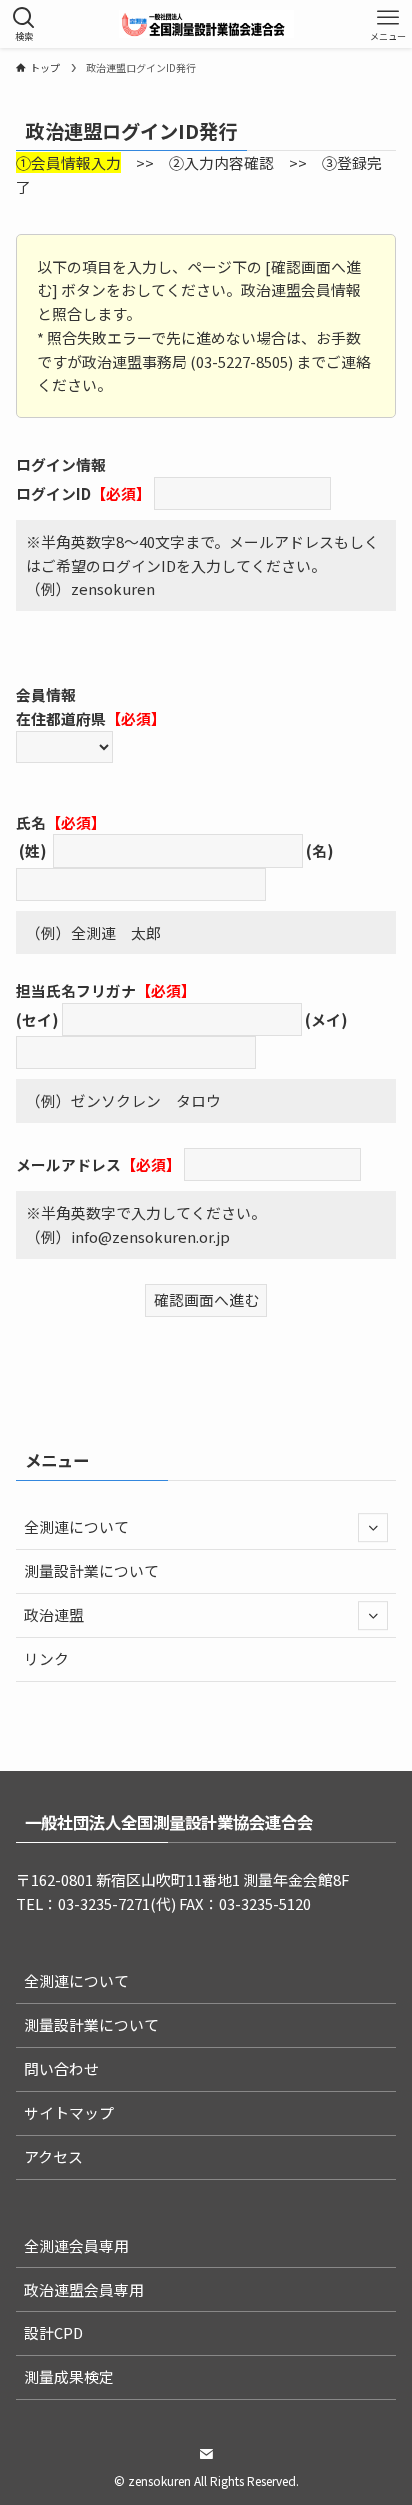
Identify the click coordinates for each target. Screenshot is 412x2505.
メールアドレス (68, 1164)
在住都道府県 (61, 718)
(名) (320, 850)
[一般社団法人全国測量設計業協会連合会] (206, 24)
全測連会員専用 (76, 2245)
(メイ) (326, 1019)
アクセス (53, 2156)
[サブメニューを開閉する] (373, 1528)
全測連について (76, 1526)
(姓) (33, 850)
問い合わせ (61, 2068)
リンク (46, 1658)
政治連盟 (54, 1614)
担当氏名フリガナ (76, 990)
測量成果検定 (69, 2376)
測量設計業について (91, 1570)
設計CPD (53, 2332)
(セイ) (37, 1019)
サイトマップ (69, 2112)
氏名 (31, 822)
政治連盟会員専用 (84, 2289)
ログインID (53, 492)
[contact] (206, 2454)
